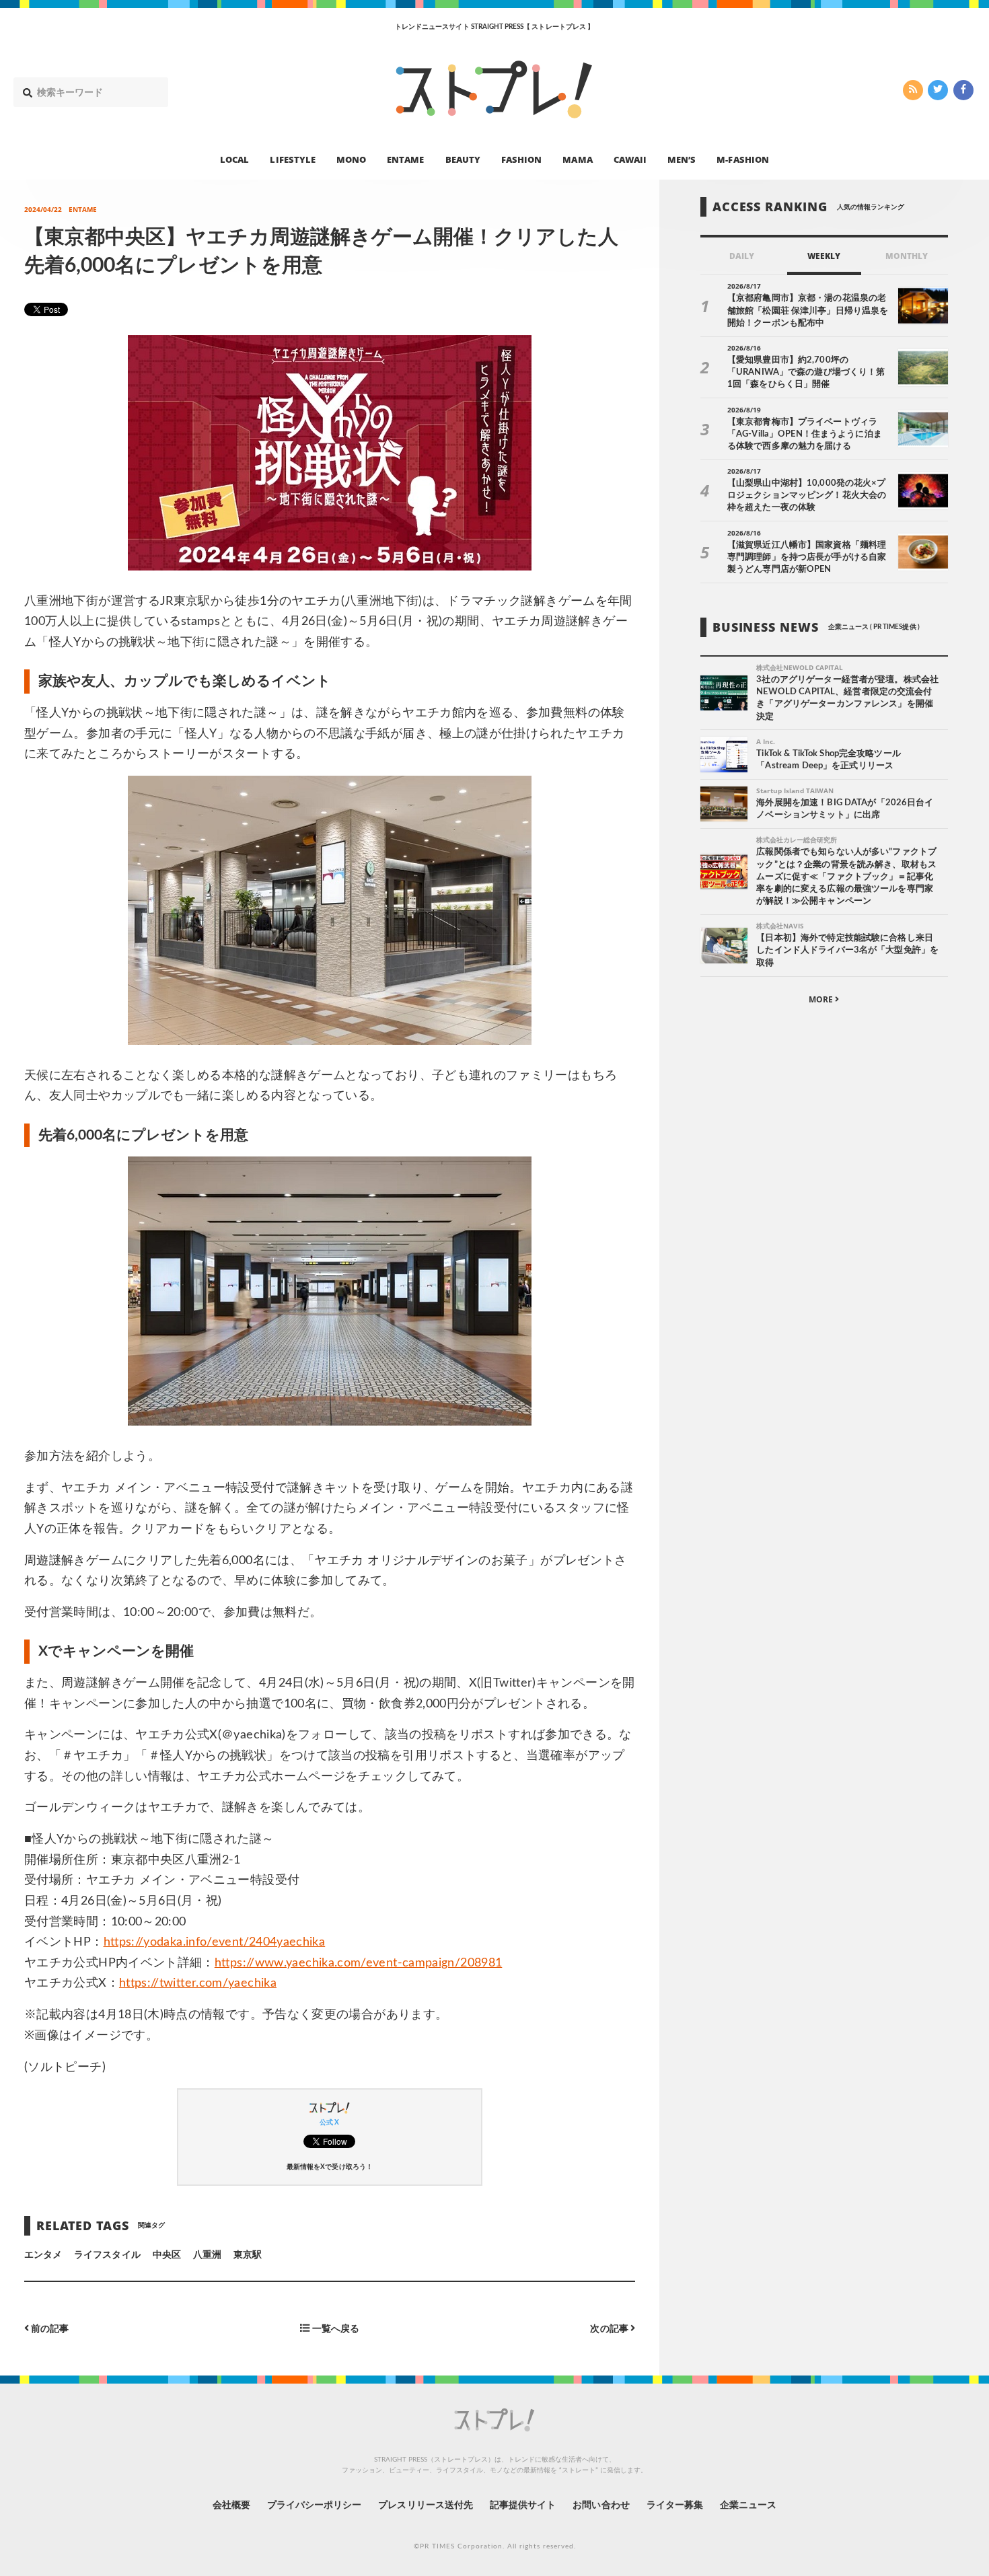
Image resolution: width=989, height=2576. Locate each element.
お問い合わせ (601, 2505)
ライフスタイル (107, 2255)
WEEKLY (824, 256)
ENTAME (405, 159)
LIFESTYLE (292, 159)
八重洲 (207, 2255)
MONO (351, 159)
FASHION (521, 159)
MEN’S (682, 159)
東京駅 (248, 2255)
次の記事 (610, 2329)
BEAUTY (463, 159)
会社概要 (231, 2505)
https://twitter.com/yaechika (198, 1983)
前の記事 (49, 2329)
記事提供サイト (523, 2505)
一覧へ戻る (334, 2329)
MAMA (577, 159)
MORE (822, 999)
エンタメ (43, 2255)
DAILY (742, 256)
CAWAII (630, 159)
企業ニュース (748, 2505)
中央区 (167, 2255)
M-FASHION (742, 159)
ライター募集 (675, 2505)
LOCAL (234, 159)
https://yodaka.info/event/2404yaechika (215, 1942)
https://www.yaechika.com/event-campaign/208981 (359, 1963)
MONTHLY (907, 256)
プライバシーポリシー (315, 2505)
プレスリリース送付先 (426, 2505)
